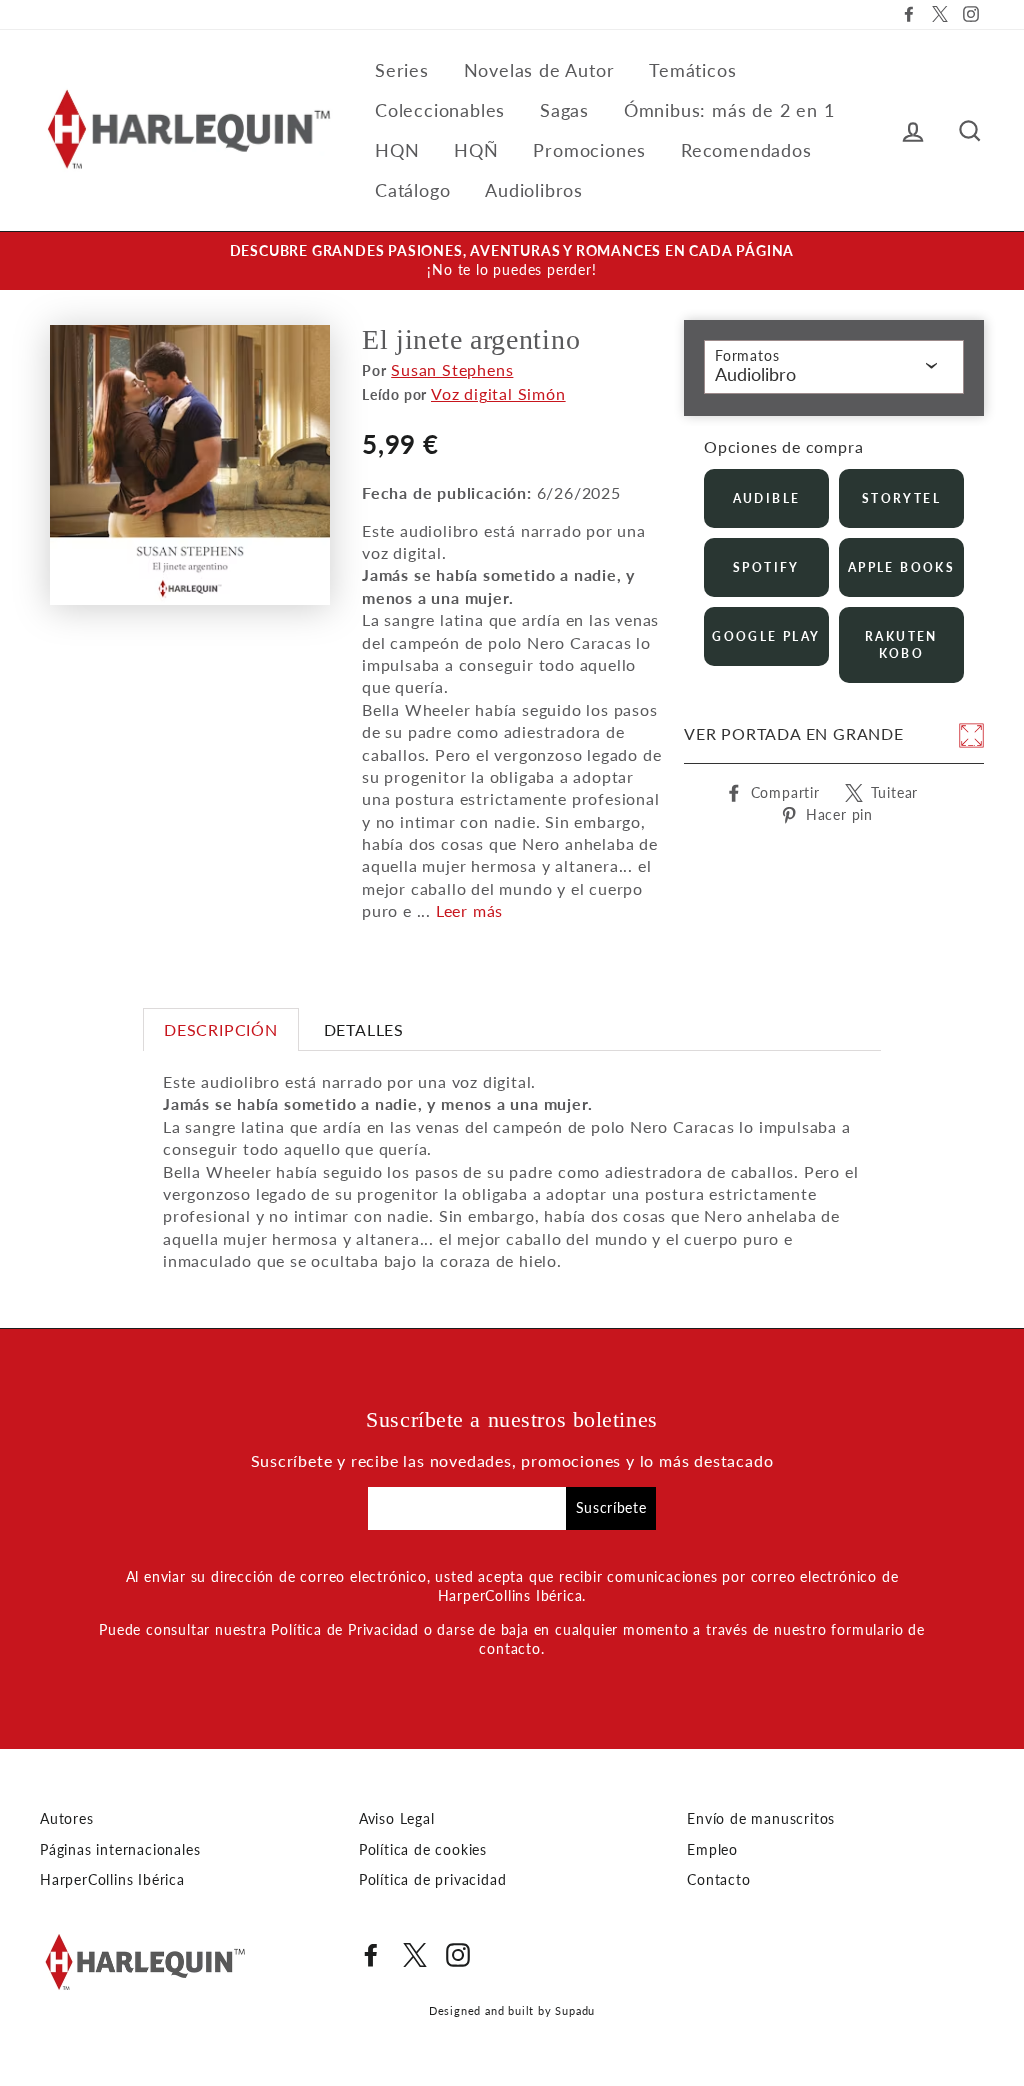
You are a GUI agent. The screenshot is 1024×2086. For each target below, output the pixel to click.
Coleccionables (440, 110)
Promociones (589, 150)
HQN (397, 150)
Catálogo (412, 190)
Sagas (564, 110)
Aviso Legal (397, 1819)
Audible (767, 498)
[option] (512, 261)
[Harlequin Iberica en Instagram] (458, 1955)
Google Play (766, 636)
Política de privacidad (433, 1880)
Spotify (766, 567)
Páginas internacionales (120, 1850)
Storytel (901, 498)
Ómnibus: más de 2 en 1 (729, 110)
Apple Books (901, 567)
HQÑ (476, 150)
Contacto (718, 1880)
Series (402, 70)
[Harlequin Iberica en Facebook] (371, 1955)
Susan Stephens (452, 369)
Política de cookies (423, 1850)
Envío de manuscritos (761, 1819)
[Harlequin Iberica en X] (415, 1955)
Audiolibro (755, 374)
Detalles (364, 1029)
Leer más (469, 910)
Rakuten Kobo (901, 645)
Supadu (575, 2010)
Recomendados (746, 150)
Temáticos (692, 70)
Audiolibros (534, 190)
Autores (67, 1819)
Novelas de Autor (539, 70)
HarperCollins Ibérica (112, 1880)
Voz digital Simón (498, 393)
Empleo (712, 1850)
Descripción (221, 1029)
